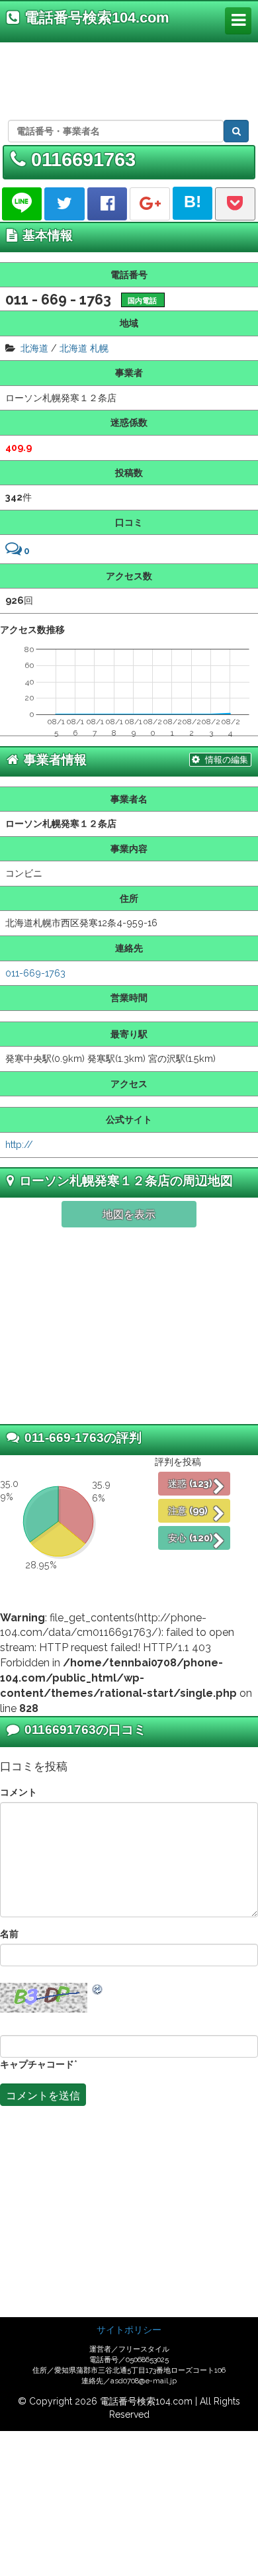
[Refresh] (98, 1989)
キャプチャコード (37, 2064)
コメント (19, 1792)
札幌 (99, 348)
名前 (9, 1933)
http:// (19, 1144)
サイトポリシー (129, 2330)
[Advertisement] (127, 79)
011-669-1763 (35, 973)
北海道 (34, 348)
